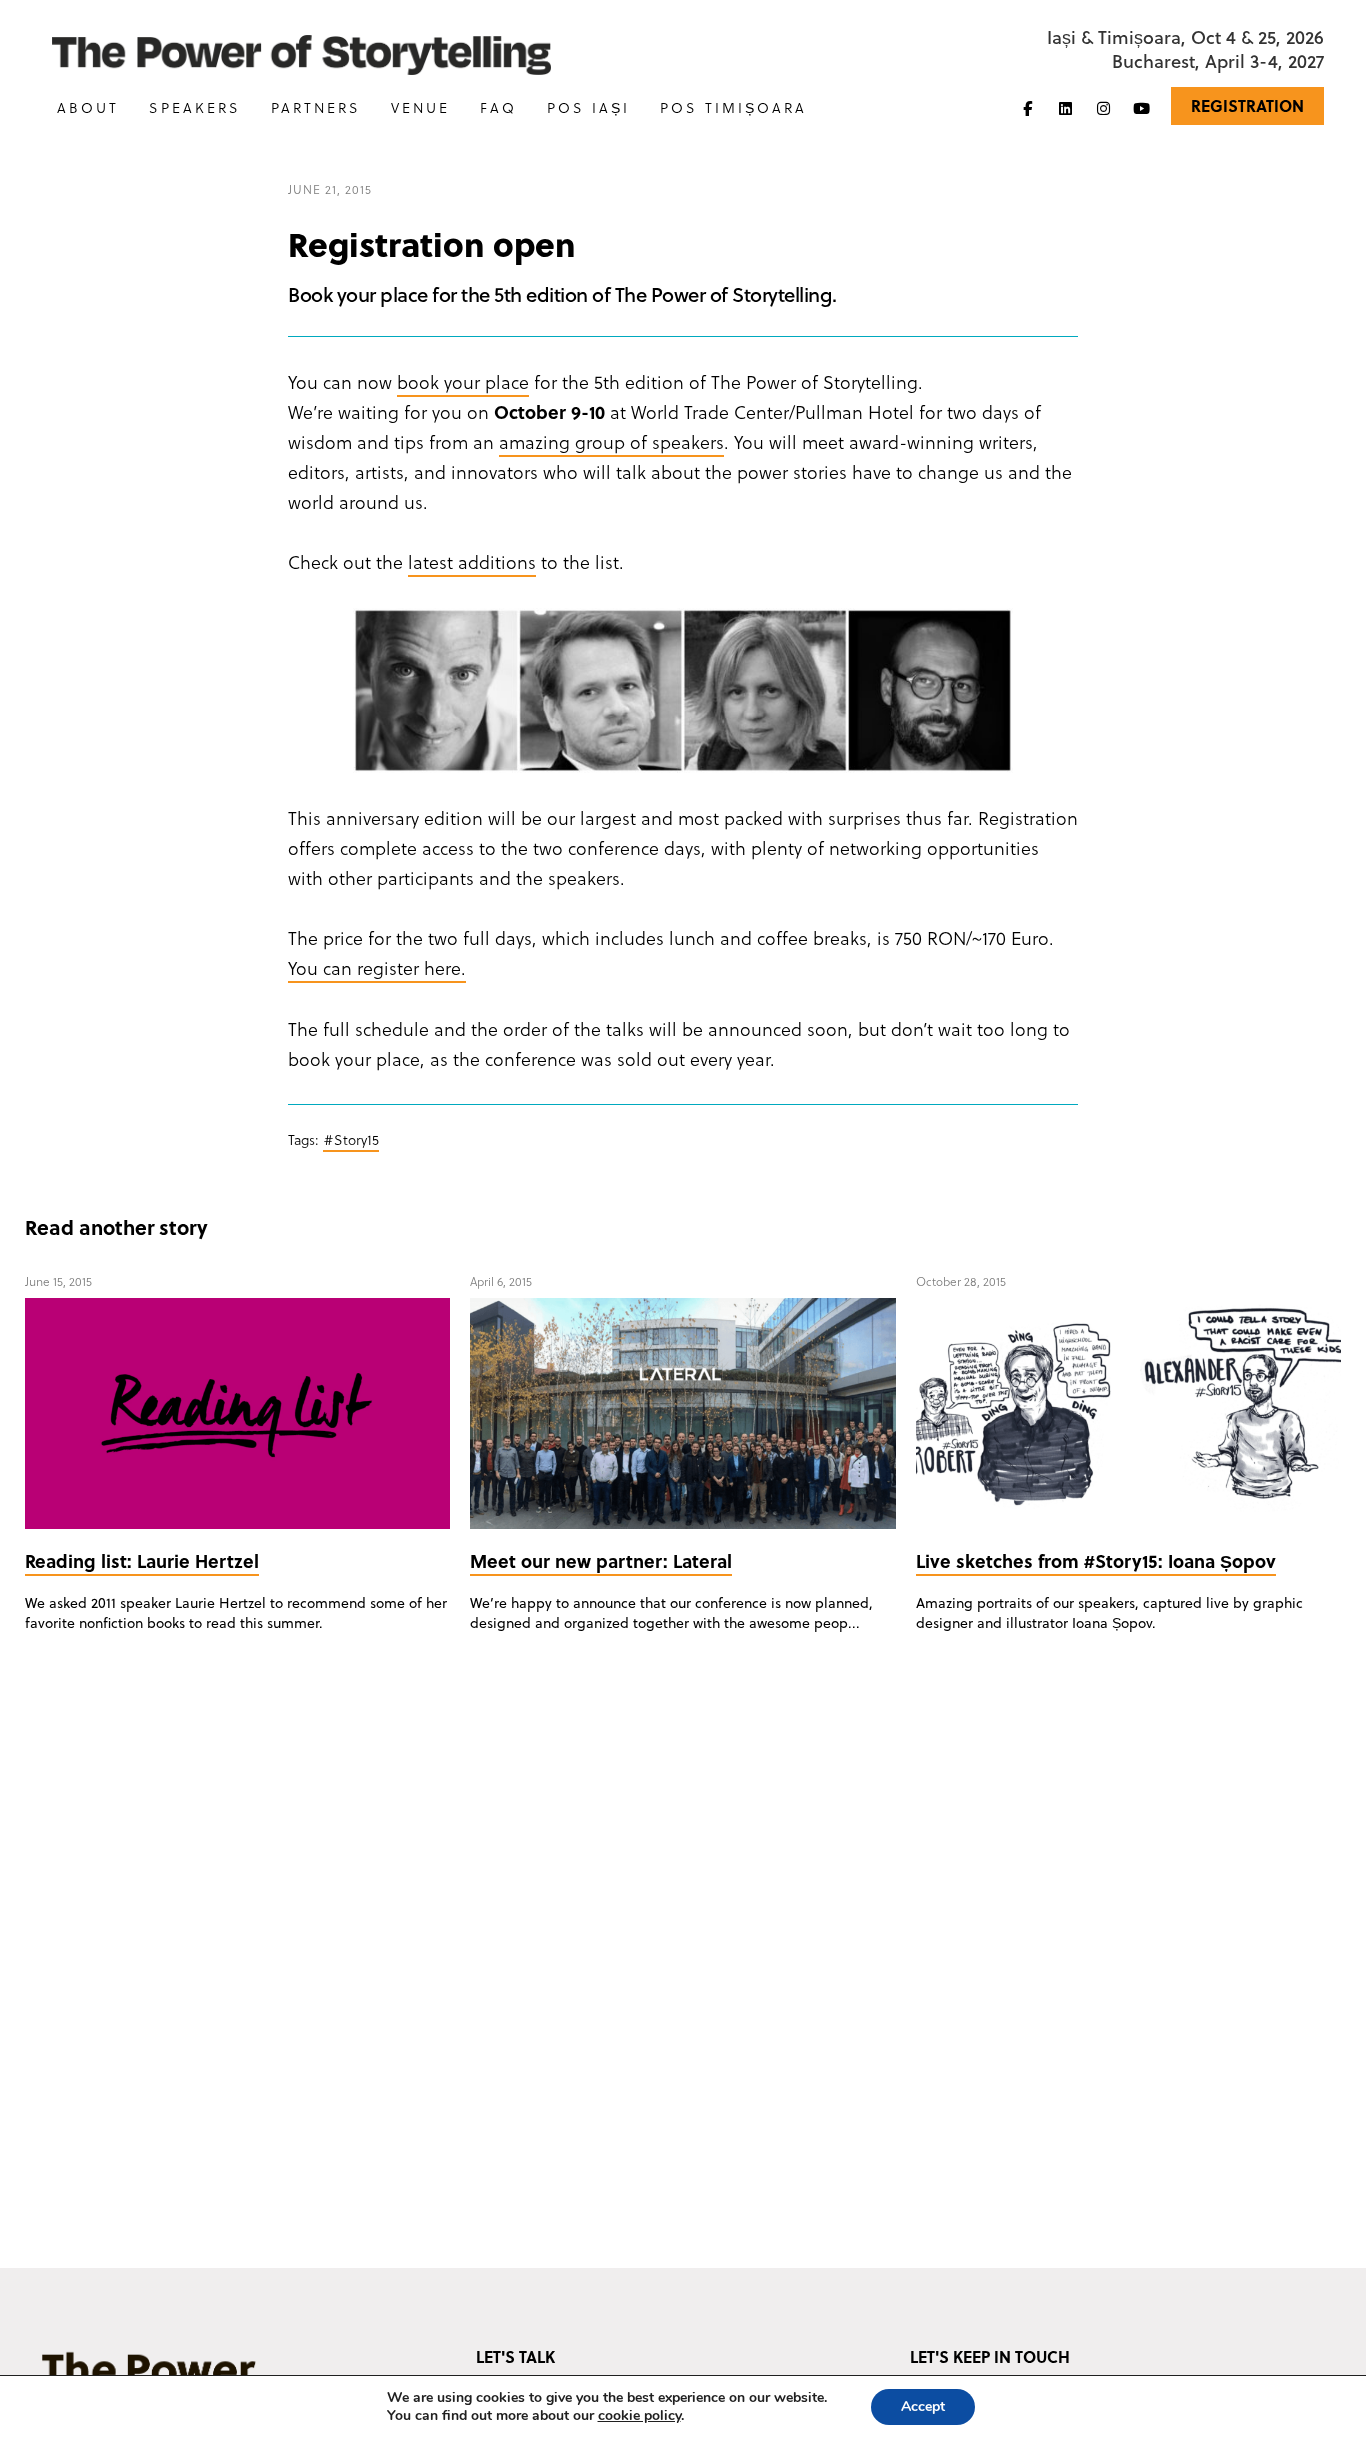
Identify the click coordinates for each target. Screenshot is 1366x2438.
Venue (420, 107)
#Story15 (351, 1139)
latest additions (472, 561)
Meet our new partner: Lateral (601, 1560)
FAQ (498, 107)
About (88, 107)
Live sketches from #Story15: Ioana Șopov (1096, 1560)
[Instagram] (1104, 108)
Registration (1247, 105)
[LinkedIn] (1066, 108)
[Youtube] (1142, 108)
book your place (463, 381)
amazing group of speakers (611, 441)
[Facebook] (1028, 108)
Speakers (195, 107)
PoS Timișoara (733, 107)
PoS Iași (588, 107)
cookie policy (639, 2415)
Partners (316, 107)
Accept (923, 2406)
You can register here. (377, 967)
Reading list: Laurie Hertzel (142, 1560)
